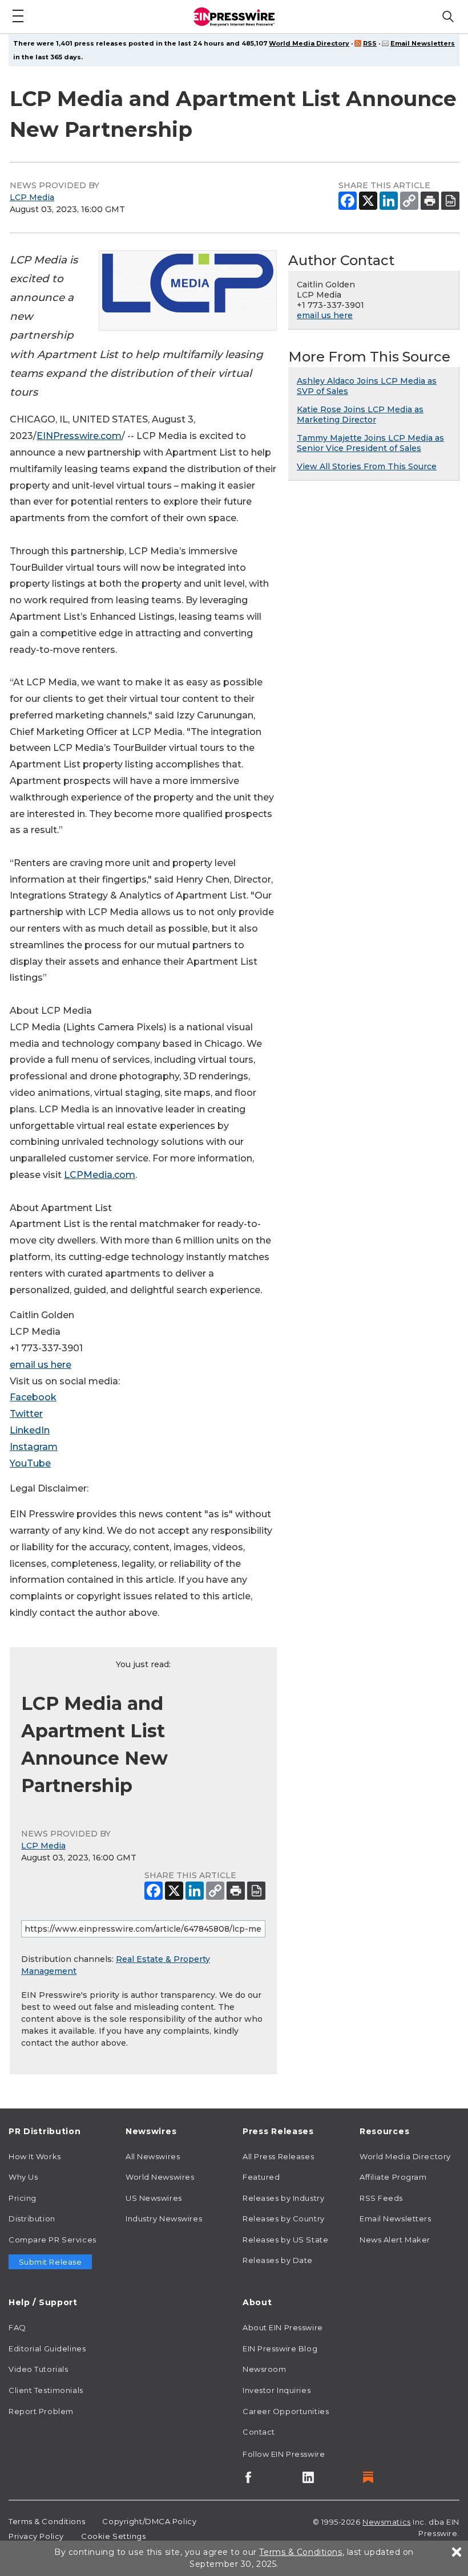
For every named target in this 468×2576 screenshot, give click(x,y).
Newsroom (264, 2369)
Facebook (33, 1397)
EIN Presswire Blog (280, 2349)
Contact (259, 2432)
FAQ (17, 2327)
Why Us (23, 2177)
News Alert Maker (395, 2240)
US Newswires (154, 2198)
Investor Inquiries (277, 2390)
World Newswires (160, 2177)
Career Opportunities (286, 2411)
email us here (41, 1365)
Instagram (34, 1447)
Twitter (26, 1414)
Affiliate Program (393, 2177)
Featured (261, 2177)
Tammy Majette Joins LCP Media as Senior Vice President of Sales (370, 443)
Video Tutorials (38, 2369)
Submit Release (51, 2262)
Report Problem (41, 2411)
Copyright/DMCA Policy (149, 2521)
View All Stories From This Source (367, 466)
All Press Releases (278, 2156)
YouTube (30, 1463)
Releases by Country (284, 2219)
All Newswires (153, 2156)
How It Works (35, 2156)
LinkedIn (30, 1430)
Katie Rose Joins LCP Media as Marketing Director (360, 415)
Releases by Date (278, 2260)
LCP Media (32, 197)
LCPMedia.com (100, 1175)
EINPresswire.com (79, 436)
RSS (370, 43)
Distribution (32, 2219)
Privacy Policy (36, 2536)
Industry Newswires (164, 2219)
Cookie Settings (113, 2536)
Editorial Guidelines (47, 2349)
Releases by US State (285, 2240)
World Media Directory (309, 43)
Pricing (23, 2198)
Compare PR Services (53, 2240)
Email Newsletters (423, 43)
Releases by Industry (283, 2198)
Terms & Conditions (47, 2521)
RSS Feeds (381, 2198)
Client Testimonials (46, 2390)
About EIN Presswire (283, 2327)
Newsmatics (387, 2522)
